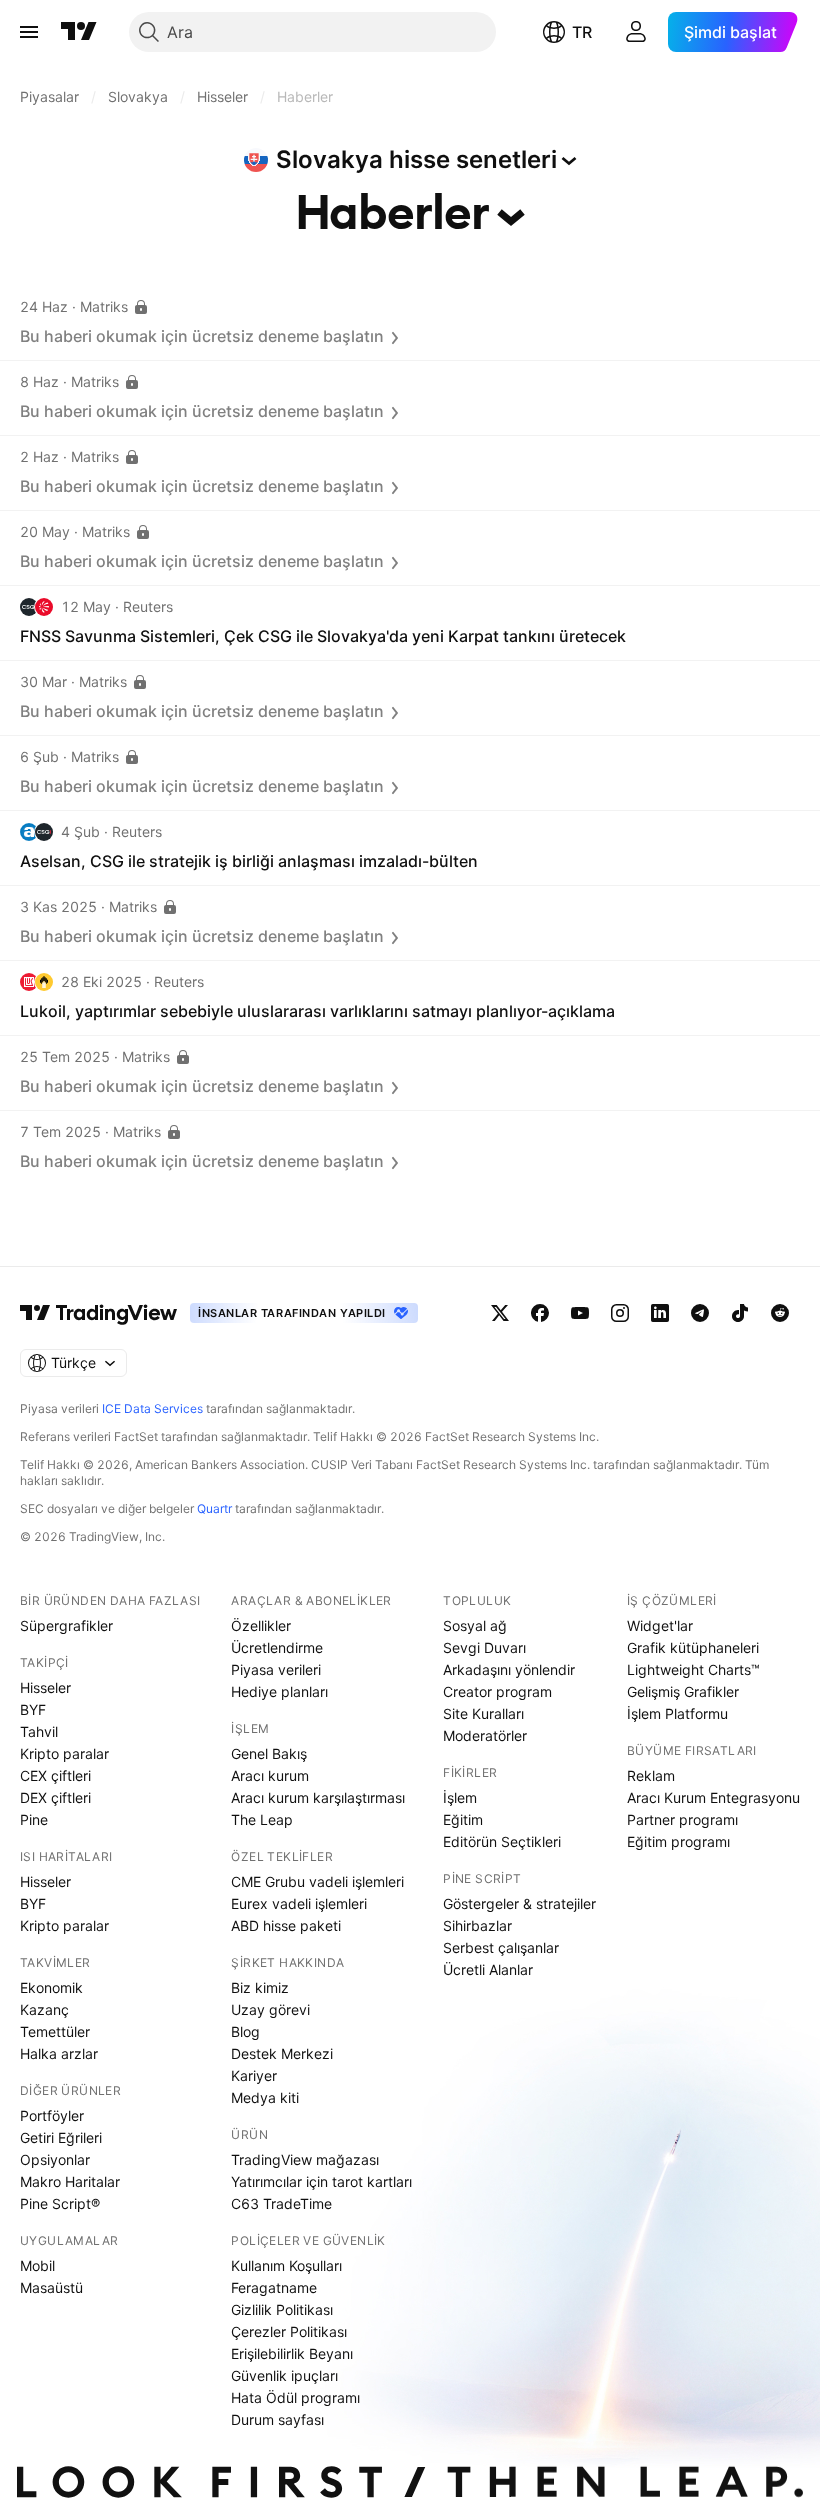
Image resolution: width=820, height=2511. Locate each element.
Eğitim (463, 1819)
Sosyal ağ (475, 1625)
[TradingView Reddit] (780, 1313)
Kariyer (254, 2075)
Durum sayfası (277, 2419)
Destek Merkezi (282, 2053)
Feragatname (274, 2287)
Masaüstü (51, 2287)
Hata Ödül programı (295, 2397)
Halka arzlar (59, 2053)
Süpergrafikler (66, 1625)
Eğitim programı (678, 1841)
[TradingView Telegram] (700, 1313)
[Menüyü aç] (29, 32)
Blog (245, 2031)
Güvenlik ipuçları (284, 2375)
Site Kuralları (483, 1713)
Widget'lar (660, 1625)
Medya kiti (265, 2097)
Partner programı (682, 1819)
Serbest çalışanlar (501, 1947)
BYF (33, 1709)
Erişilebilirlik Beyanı (292, 2353)
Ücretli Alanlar (488, 1969)
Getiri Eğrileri (61, 2137)
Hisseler (45, 1687)
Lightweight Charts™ (693, 1669)
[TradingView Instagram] (620, 1313)
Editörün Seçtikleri (502, 1841)
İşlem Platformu (677, 1713)
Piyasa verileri (276, 1669)
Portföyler (52, 2115)
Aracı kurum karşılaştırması (318, 1797)
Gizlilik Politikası (282, 2309)
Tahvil (39, 1731)
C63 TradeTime (281, 2203)
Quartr (214, 1508)
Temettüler (55, 2031)
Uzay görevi (270, 2009)
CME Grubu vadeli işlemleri (317, 1881)
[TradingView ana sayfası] (79, 32)
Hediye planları (279, 1691)
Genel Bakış (269, 1753)
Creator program (497, 1691)
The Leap (262, 1819)
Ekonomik (51, 1987)
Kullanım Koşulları (286, 2265)
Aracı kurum (270, 1775)
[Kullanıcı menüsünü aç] (636, 32)
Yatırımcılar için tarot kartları (321, 2181)
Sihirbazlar (477, 1925)
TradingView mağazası (305, 2159)
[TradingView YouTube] (580, 1313)
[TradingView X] (500, 1313)
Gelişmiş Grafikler (683, 1691)
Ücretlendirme (277, 1647)
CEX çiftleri (55, 1775)
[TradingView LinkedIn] (660, 1313)
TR (582, 32)
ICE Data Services (152, 1408)
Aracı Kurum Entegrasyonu (713, 1797)
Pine (34, 1819)
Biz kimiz (260, 1987)
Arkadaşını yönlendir (509, 1669)
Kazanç (44, 2009)
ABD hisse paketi (286, 1925)
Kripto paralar (64, 1753)
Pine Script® (60, 2203)
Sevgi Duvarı (484, 1647)
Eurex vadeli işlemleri (299, 1903)
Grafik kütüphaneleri (693, 1647)
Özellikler (261, 1625)
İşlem (460, 1797)
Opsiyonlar (55, 2159)
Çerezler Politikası (289, 2331)
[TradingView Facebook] (540, 1313)
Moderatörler (485, 1735)
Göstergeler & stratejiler (519, 1903)
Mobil (37, 2265)
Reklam (651, 1775)
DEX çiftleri (55, 1797)
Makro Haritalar (70, 2181)
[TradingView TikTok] (740, 1313)
